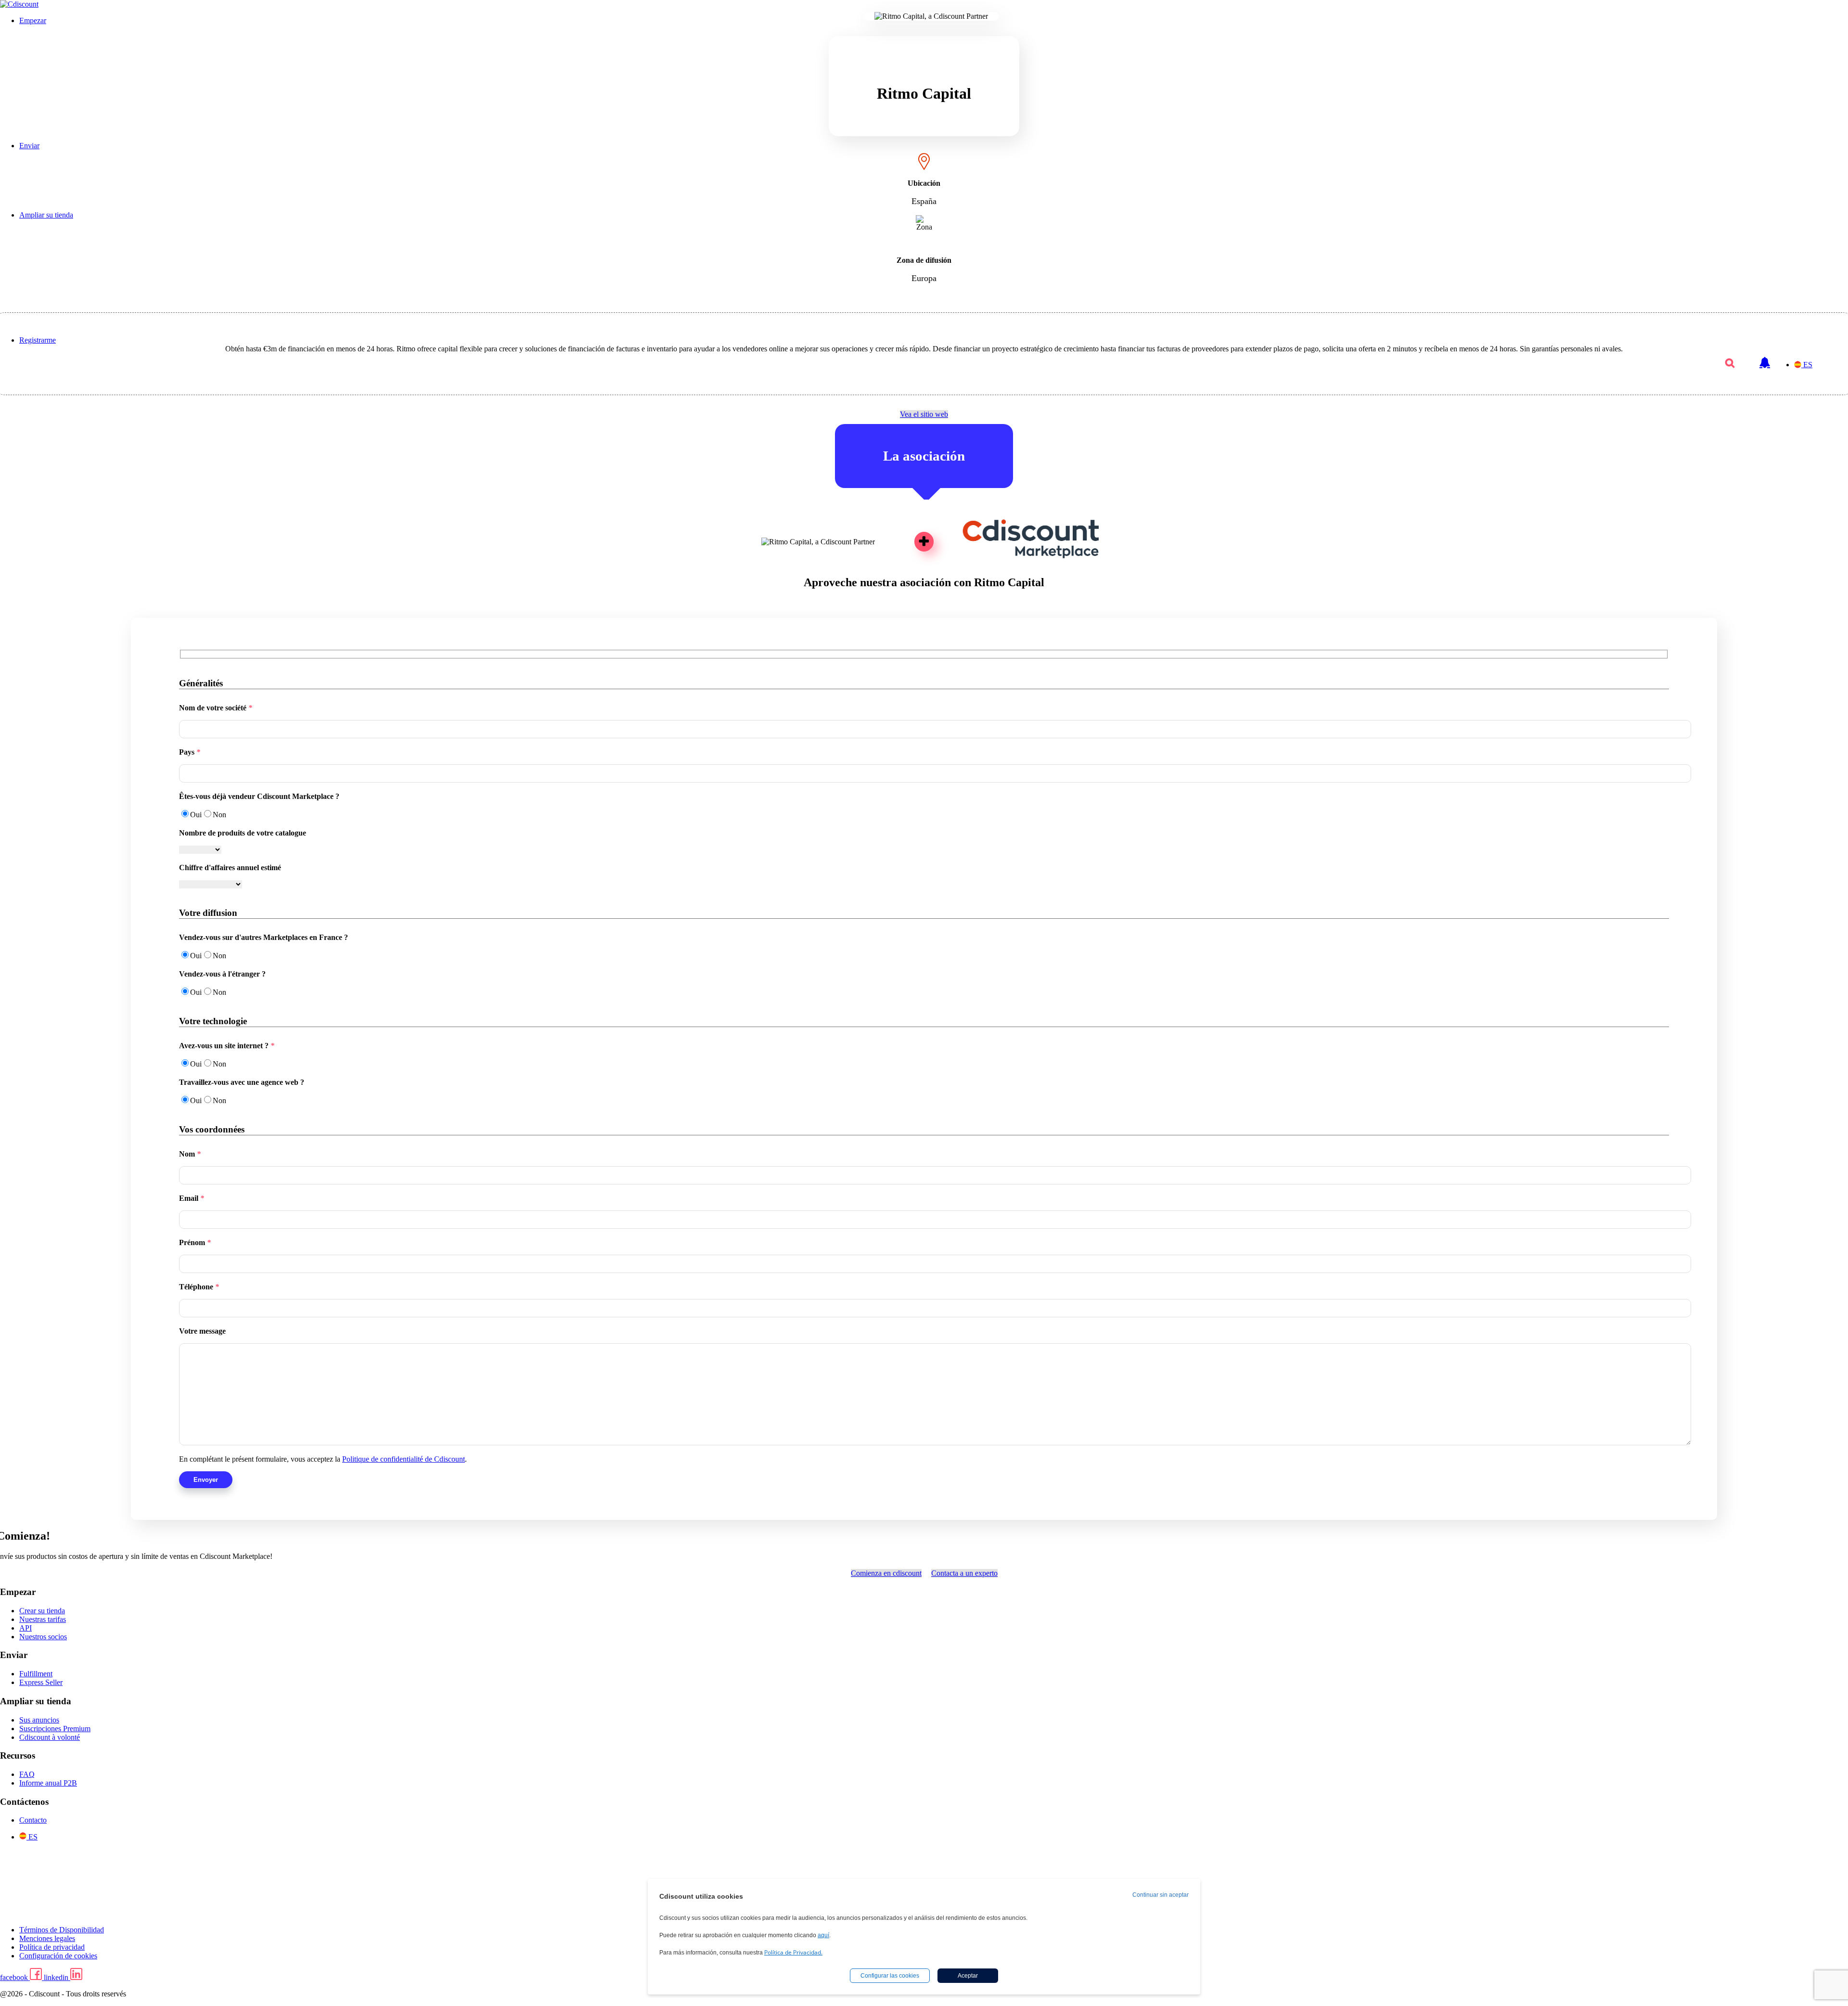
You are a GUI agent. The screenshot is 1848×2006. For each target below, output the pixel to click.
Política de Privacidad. (793, 1952)
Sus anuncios (39, 1720)
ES (1808, 365)
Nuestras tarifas (43, 1619)
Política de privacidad (52, 1947)
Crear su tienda (42, 1611)
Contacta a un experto (964, 1573)
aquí (823, 1935)
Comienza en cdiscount (886, 1573)
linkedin (57, 1977)
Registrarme (38, 340)
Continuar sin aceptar (1161, 1895)
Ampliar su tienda (46, 215)
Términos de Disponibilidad (62, 1930)
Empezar (33, 20)
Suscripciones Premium (55, 1729)
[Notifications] (1765, 358)
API (26, 1628)
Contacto (33, 1820)
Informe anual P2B (48, 1783)
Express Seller (41, 1682)
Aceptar (968, 1976)
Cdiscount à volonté (50, 1737)
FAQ (27, 1774)
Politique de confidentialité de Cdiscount (404, 1459)
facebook (15, 1977)
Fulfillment (36, 1674)
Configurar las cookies (890, 1976)
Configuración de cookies (58, 1956)
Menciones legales (47, 1938)
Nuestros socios (43, 1637)
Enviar (29, 146)
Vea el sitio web (924, 414)
